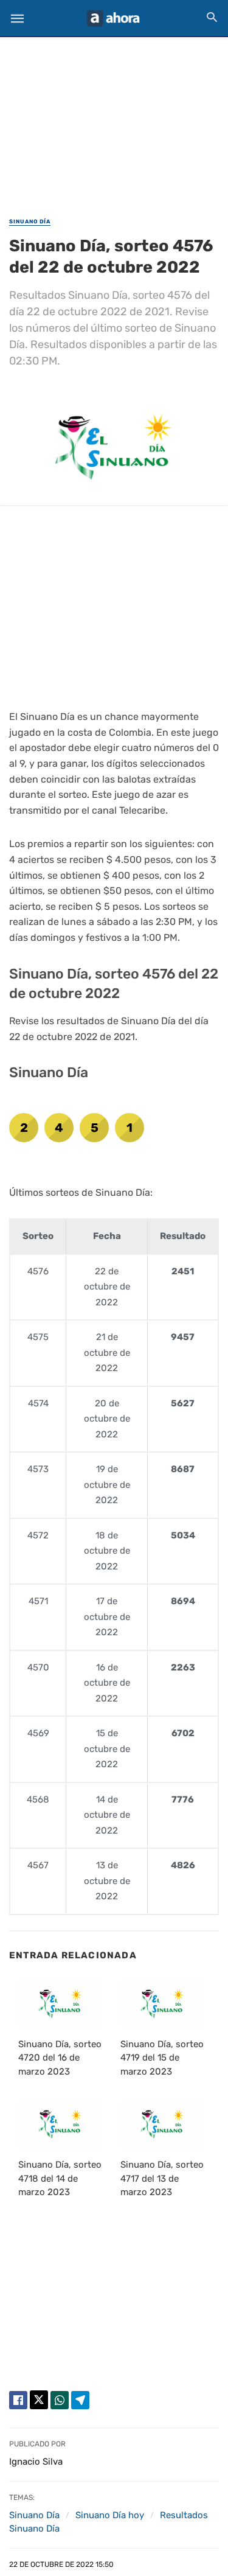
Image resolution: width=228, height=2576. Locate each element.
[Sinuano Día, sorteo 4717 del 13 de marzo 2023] (162, 2124)
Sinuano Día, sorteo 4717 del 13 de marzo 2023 (162, 2178)
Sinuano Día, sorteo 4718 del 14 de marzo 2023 (60, 2178)
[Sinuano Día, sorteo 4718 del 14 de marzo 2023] (60, 2124)
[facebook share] (18, 2400)
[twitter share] (39, 2400)
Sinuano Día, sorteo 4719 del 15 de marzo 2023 (162, 2058)
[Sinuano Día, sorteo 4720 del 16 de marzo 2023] (60, 2004)
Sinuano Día (30, 222)
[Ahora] (113, 18)
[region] (114, 119)
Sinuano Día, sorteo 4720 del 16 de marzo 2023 (60, 2058)
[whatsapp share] (60, 2400)
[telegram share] (80, 2400)
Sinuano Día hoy (110, 2515)
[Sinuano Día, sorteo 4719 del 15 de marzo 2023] (162, 2004)
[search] (212, 17)
